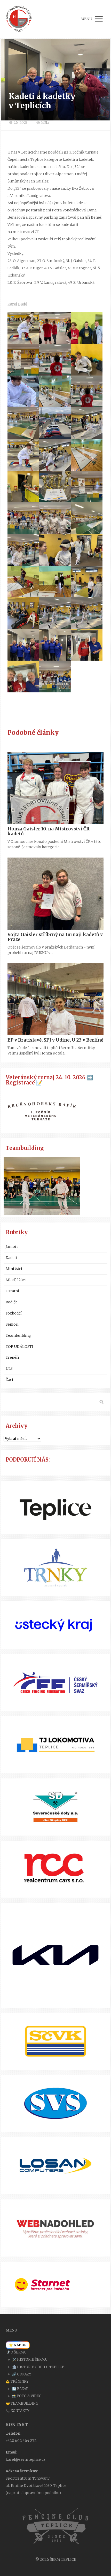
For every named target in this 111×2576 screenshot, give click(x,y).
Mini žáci (14, 1269)
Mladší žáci (16, 1280)
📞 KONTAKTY (18, 2411)
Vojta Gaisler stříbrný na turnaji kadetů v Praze (55, 937)
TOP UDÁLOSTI (19, 1347)
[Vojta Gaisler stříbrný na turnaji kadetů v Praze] (55, 894)
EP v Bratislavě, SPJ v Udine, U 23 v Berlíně (55, 1040)
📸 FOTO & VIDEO (27, 2396)
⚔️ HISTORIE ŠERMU (30, 2360)
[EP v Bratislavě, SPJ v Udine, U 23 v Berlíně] (55, 999)
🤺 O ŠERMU (16, 2352)
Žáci (9, 1380)
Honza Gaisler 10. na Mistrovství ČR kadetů (49, 831)
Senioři (12, 1324)
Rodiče (12, 1302)
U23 (9, 1369)
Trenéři (12, 1357)
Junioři (12, 1247)
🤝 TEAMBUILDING (22, 2403)
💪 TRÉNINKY (17, 2382)
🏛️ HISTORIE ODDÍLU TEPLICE (38, 2367)
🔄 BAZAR (20, 2389)
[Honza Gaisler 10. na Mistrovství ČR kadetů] (55, 788)
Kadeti (11, 1258)
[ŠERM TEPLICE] (19, 19)
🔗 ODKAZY (22, 2374)
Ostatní (12, 1291)
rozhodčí (14, 1313)
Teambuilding (18, 1335)
